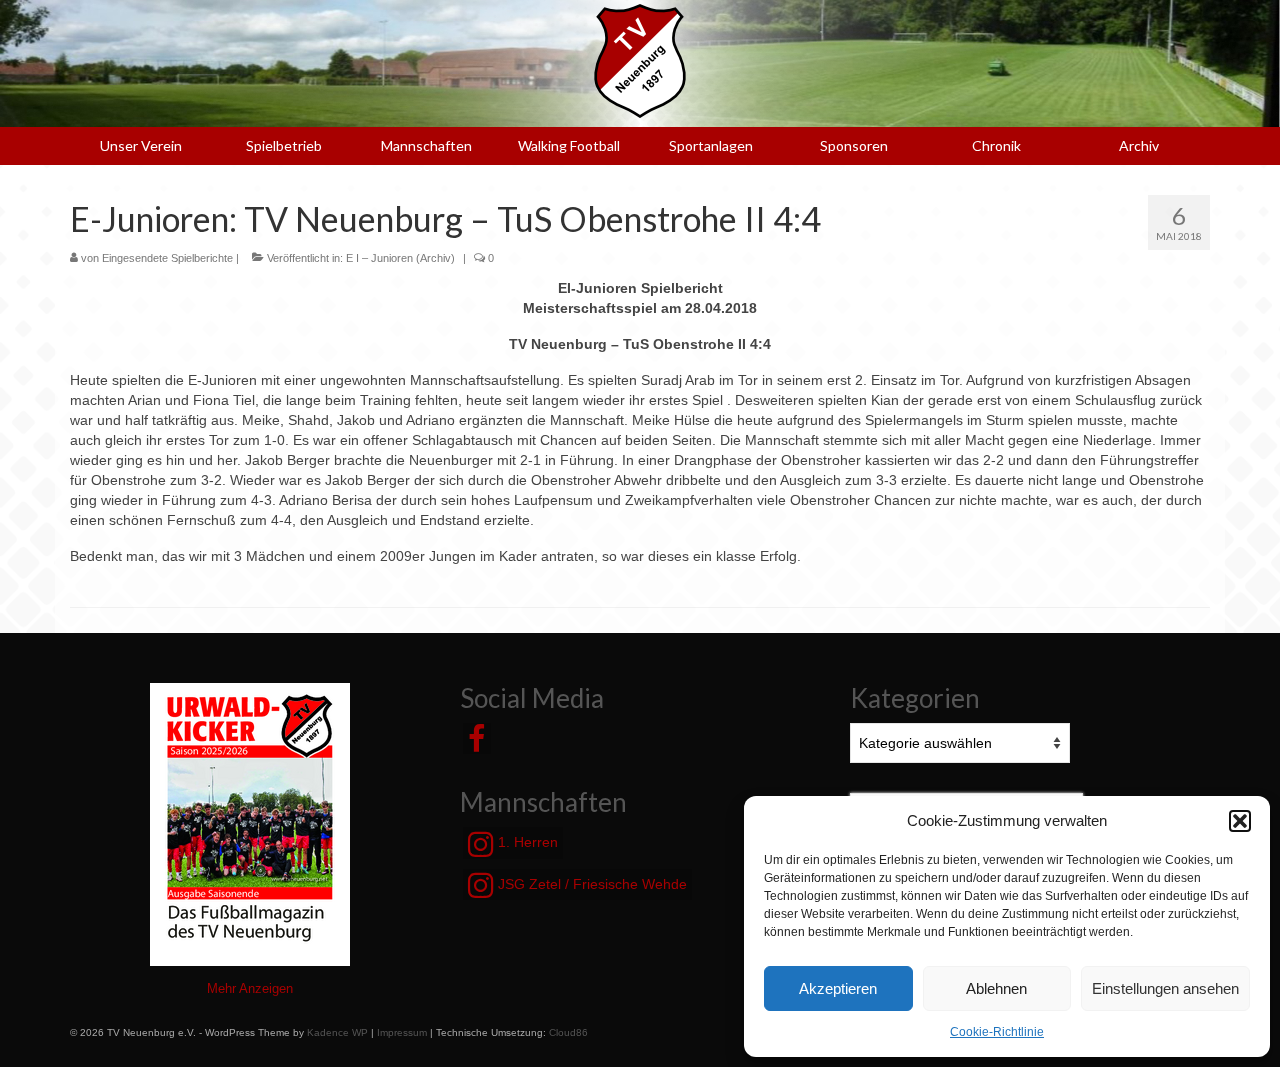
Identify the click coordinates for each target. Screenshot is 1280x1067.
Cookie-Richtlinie (997, 1032)
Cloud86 (568, 1032)
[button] (1240, 821)
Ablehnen (996, 988)
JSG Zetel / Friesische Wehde (590, 884)
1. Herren (526, 842)
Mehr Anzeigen (250, 988)
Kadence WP (337, 1032)
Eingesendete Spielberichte (167, 258)
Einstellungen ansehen (1165, 988)
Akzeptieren (838, 988)
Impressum (402, 1032)
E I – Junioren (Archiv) (400, 258)
